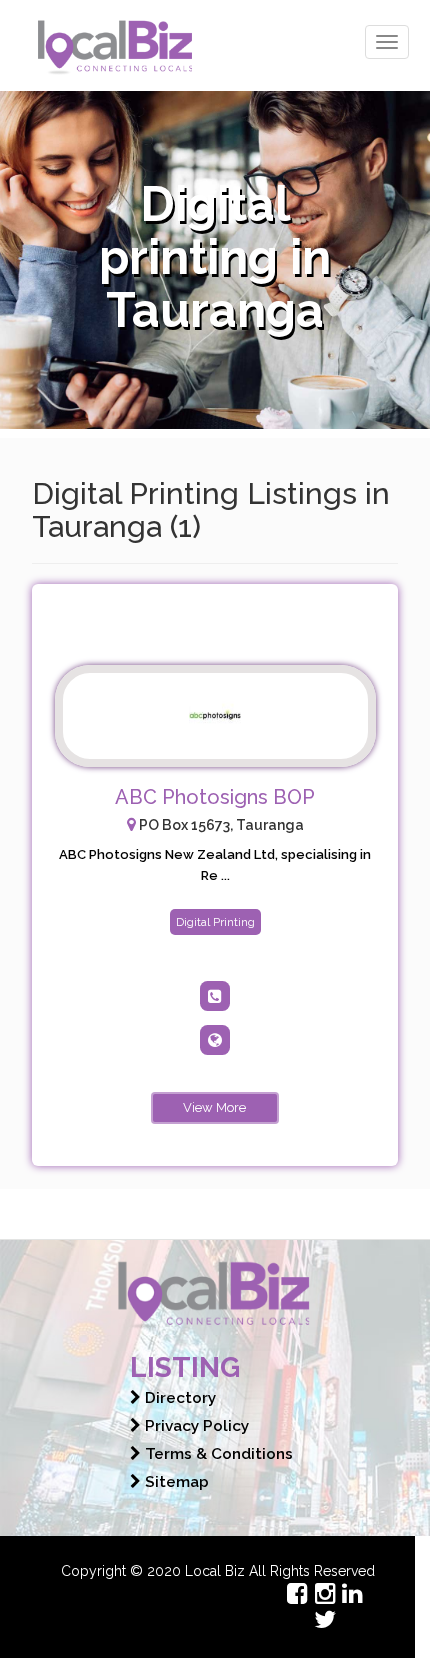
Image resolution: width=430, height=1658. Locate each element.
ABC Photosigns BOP (215, 797)
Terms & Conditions (217, 1454)
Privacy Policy (195, 1426)
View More (214, 1107)
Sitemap (175, 1482)
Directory (178, 1398)
